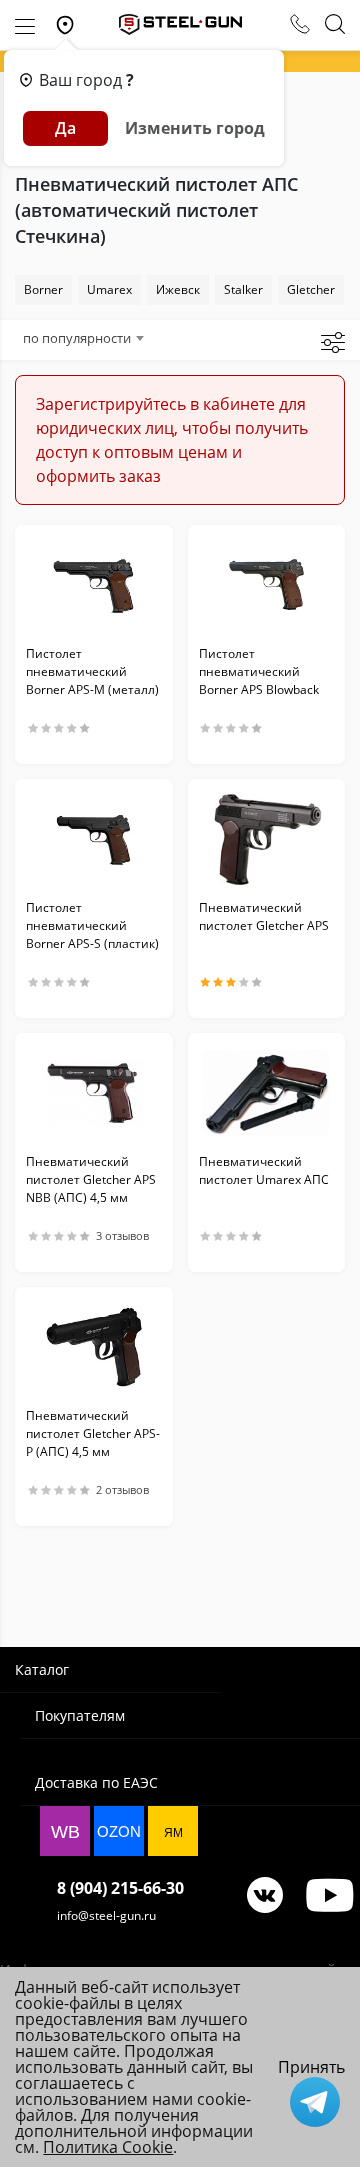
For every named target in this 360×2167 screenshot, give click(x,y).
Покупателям (80, 1715)
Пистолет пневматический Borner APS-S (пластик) (92, 925)
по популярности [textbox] (77, 338)
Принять (311, 2067)
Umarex (109, 289)
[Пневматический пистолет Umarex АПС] (267, 1093)
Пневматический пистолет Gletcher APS (264, 916)
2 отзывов (122, 1490)
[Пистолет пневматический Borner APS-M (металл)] (94, 585)
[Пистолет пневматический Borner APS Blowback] (267, 585)
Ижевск (178, 289)
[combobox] (83, 338)
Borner (43, 289)
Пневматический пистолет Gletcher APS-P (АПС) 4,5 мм (93, 1433)
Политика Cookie (108, 2147)
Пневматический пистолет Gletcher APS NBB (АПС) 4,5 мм (91, 1179)
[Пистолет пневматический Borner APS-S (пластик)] (94, 839)
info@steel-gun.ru (106, 1915)
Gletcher (311, 289)
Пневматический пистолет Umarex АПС (264, 1170)
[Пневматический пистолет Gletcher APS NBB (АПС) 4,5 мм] (94, 1093)
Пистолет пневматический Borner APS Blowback (259, 671)
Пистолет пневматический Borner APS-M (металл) (92, 671)
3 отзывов (122, 1236)
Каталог (42, 1669)
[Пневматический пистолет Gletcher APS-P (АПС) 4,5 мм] (94, 1347)
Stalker (243, 289)
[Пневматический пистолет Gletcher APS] (267, 839)
